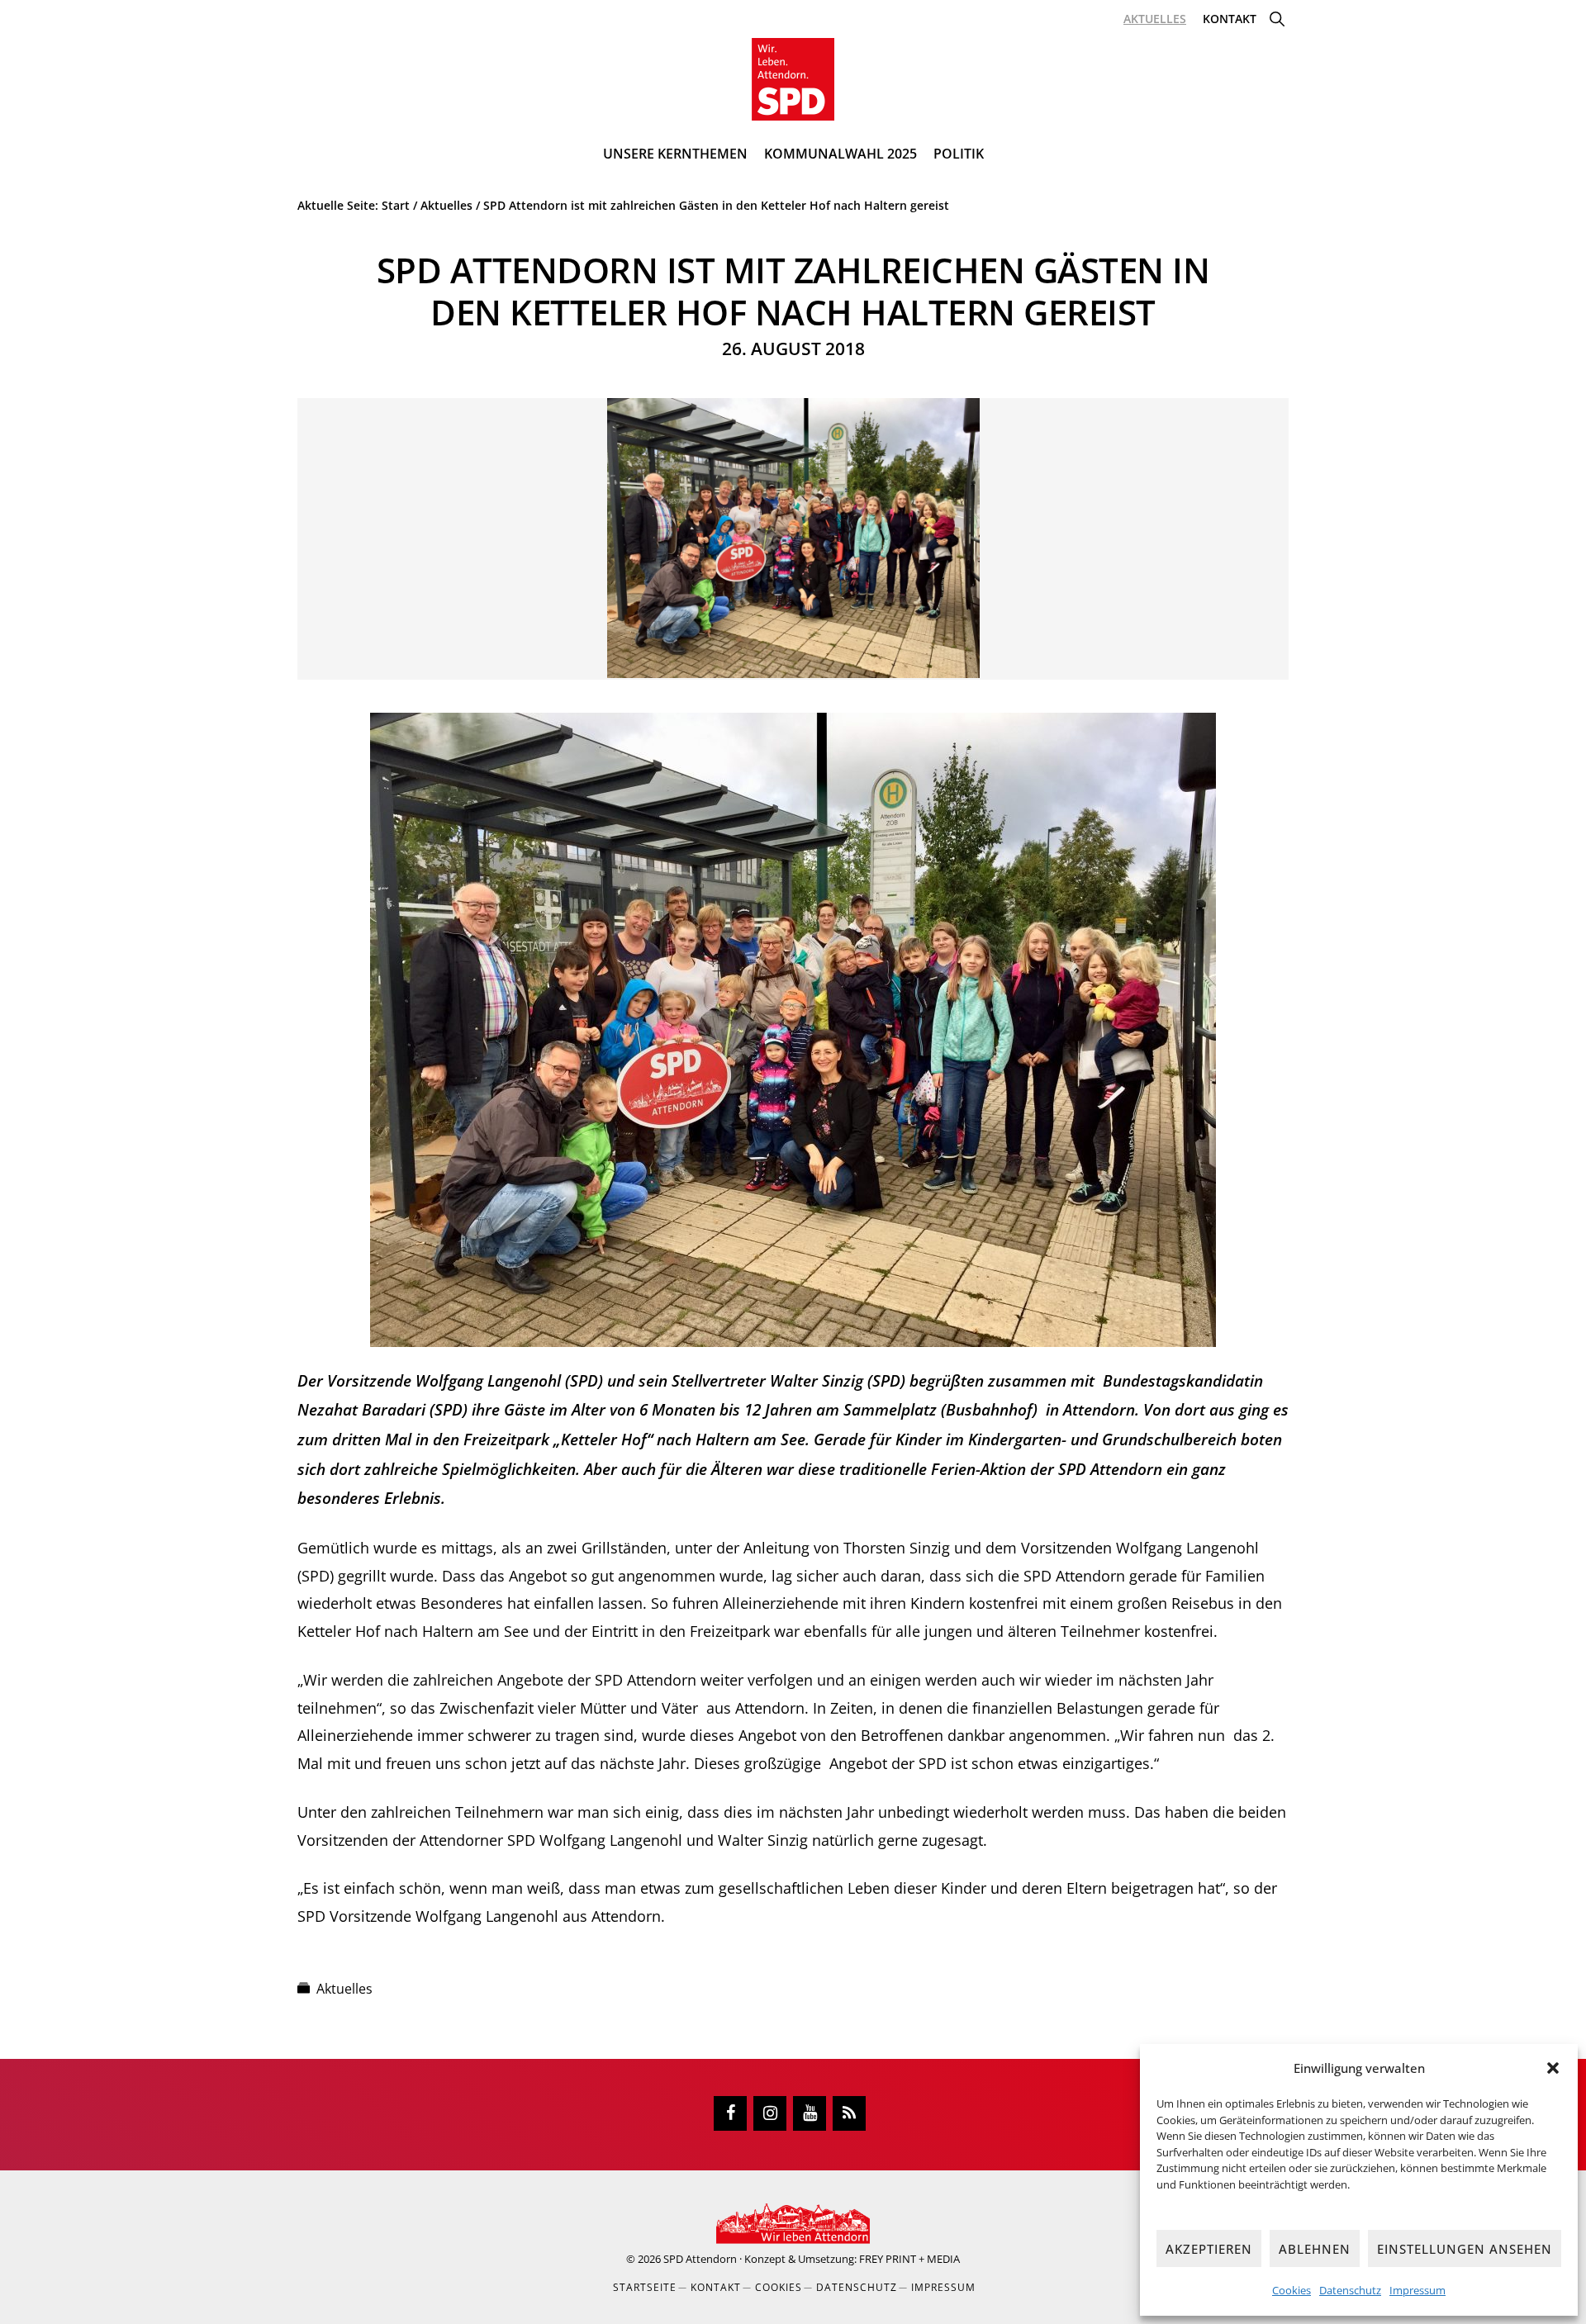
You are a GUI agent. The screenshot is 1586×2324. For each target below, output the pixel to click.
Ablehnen (1315, 2249)
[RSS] (849, 2113)
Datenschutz (1350, 2290)
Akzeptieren (1209, 2249)
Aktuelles (344, 1989)
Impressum (1417, 2290)
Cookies (1292, 2290)
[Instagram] (770, 2113)
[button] (1553, 2068)
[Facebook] (730, 2113)
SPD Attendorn (700, 2259)
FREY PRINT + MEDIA (909, 2259)
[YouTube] (810, 2113)
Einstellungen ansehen (1465, 2249)
